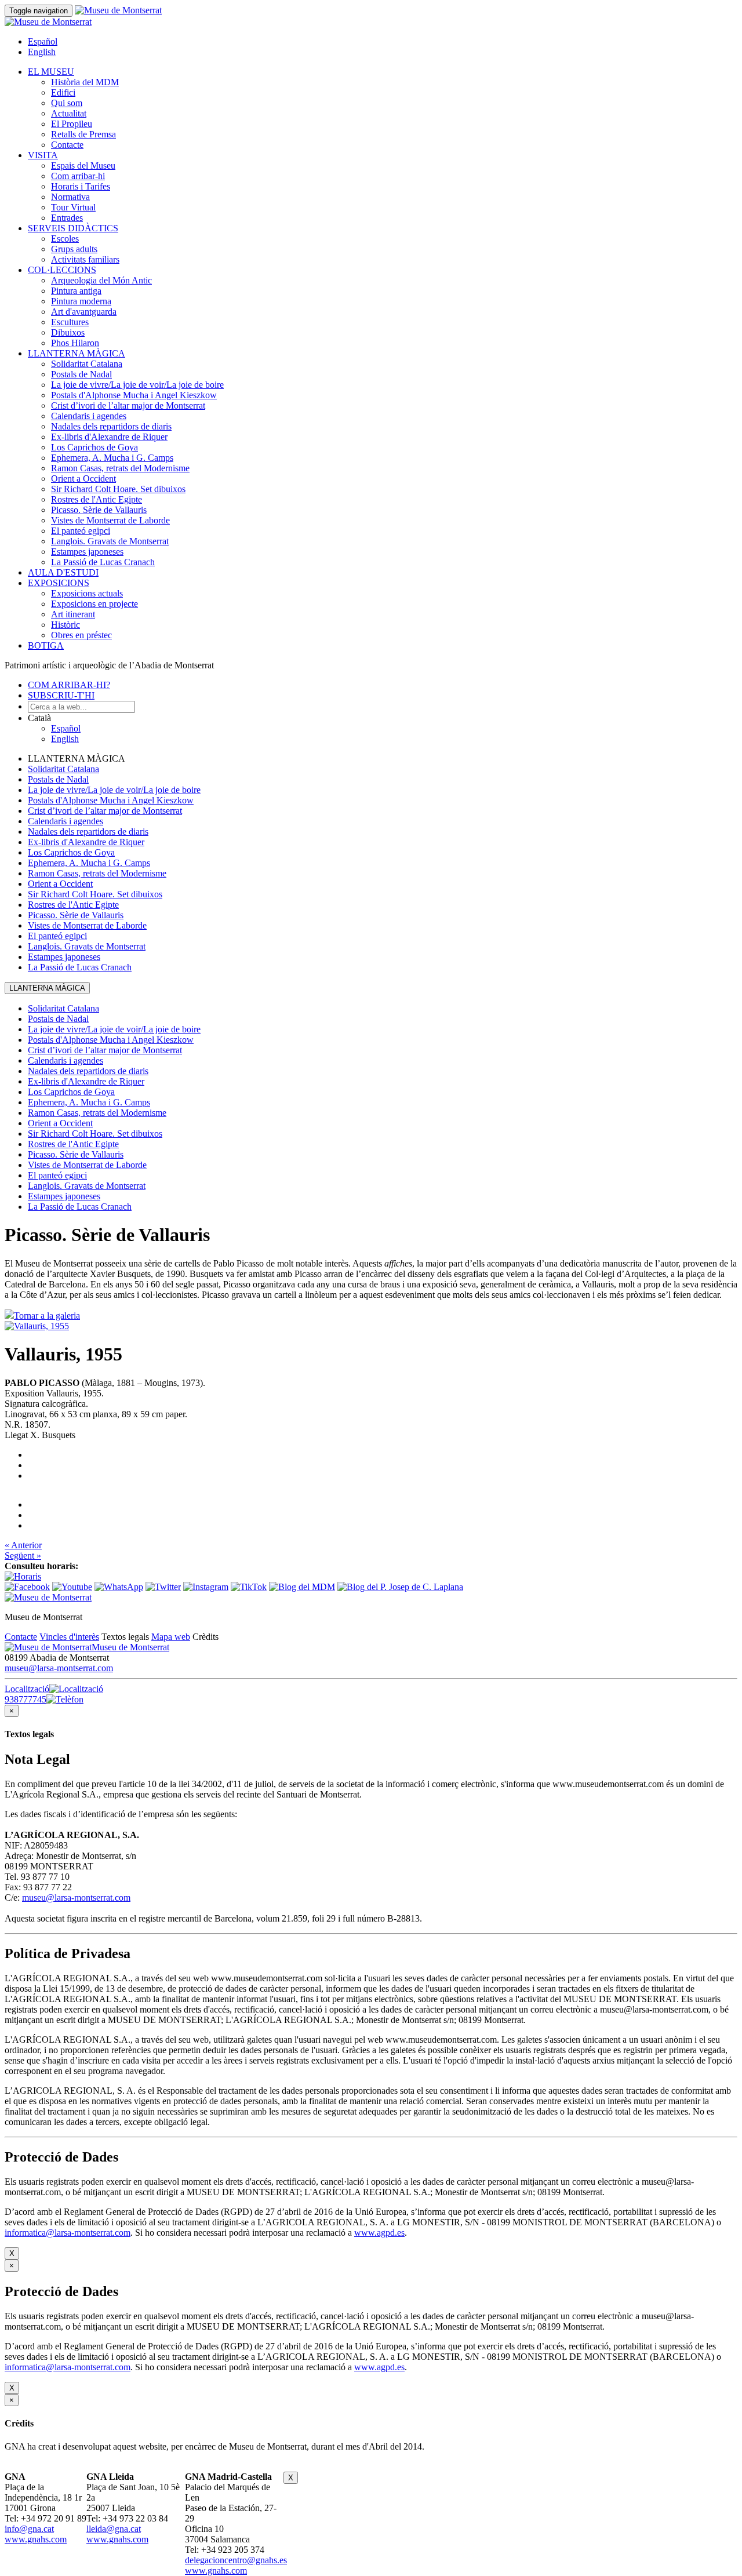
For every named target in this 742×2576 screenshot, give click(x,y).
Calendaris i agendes (89, 416)
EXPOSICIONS (59, 583)
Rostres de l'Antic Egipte (97, 499)
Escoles (65, 239)
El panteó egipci (81, 531)
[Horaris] (23, 1576)
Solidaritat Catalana (87, 364)
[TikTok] (249, 1587)
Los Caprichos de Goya (94, 447)
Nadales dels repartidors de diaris (111, 426)
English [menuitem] (42, 52)
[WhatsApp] (119, 1587)
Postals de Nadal (81, 374)
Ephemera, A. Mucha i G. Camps (112, 458)
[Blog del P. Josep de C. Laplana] (400, 1587)
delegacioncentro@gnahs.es (236, 2560)
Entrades (67, 218)
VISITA (43, 155)
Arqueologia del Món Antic (101, 280)
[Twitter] (163, 1587)
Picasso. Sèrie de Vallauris (99, 510)
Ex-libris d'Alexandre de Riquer (109, 437)
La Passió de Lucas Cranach (103, 562)
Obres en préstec (81, 635)
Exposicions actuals (87, 593)
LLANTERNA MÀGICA (77, 353)
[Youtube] (72, 1587)
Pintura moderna (81, 301)
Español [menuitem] (43, 41)
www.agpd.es (379, 2233)
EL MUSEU (51, 72)
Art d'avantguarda (84, 312)
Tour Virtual (73, 207)
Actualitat (69, 113)
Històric (66, 625)
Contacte (67, 145)
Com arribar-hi (78, 176)
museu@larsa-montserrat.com (59, 1668)
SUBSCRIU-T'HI (61, 695)
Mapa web (171, 1637)
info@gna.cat (29, 2529)
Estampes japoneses (87, 552)
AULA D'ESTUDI (63, 572)
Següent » (23, 1556)
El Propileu (72, 124)
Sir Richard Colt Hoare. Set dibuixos (118, 489)
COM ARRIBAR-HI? (69, 685)
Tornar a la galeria (47, 1316)
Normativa (70, 197)
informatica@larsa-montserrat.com (68, 2233)
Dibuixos (68, 332)
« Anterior (23, 1545)
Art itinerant (73, 614)
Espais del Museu (83, 165)
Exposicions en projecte (94, 604)
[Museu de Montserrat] (48, 1597)
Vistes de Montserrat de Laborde (110, 520)
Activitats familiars (85, 259)
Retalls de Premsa (83, 134)
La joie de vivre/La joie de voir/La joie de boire (137, 385)
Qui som (67, 103)
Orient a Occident (83, 479)
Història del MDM (85, 82)
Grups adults (74, 249)
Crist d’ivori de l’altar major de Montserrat (128, 405)
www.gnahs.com (36, 2539)
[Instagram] (206, 1587)
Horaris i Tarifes (81, 186)
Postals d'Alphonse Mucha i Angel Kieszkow (134, 395)
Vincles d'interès (69, 1637)
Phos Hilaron (75, 343)
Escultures (70, 322)
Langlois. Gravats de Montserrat (110, 541)
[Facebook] (27, 1587)
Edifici (63, 92)
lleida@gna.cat (114, 2529)
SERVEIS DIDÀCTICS (73, 228)
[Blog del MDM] (302, 1587)
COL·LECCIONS (62, 270)
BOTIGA (46, 645)
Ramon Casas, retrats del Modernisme (120, 468)
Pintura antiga (76, 291)
